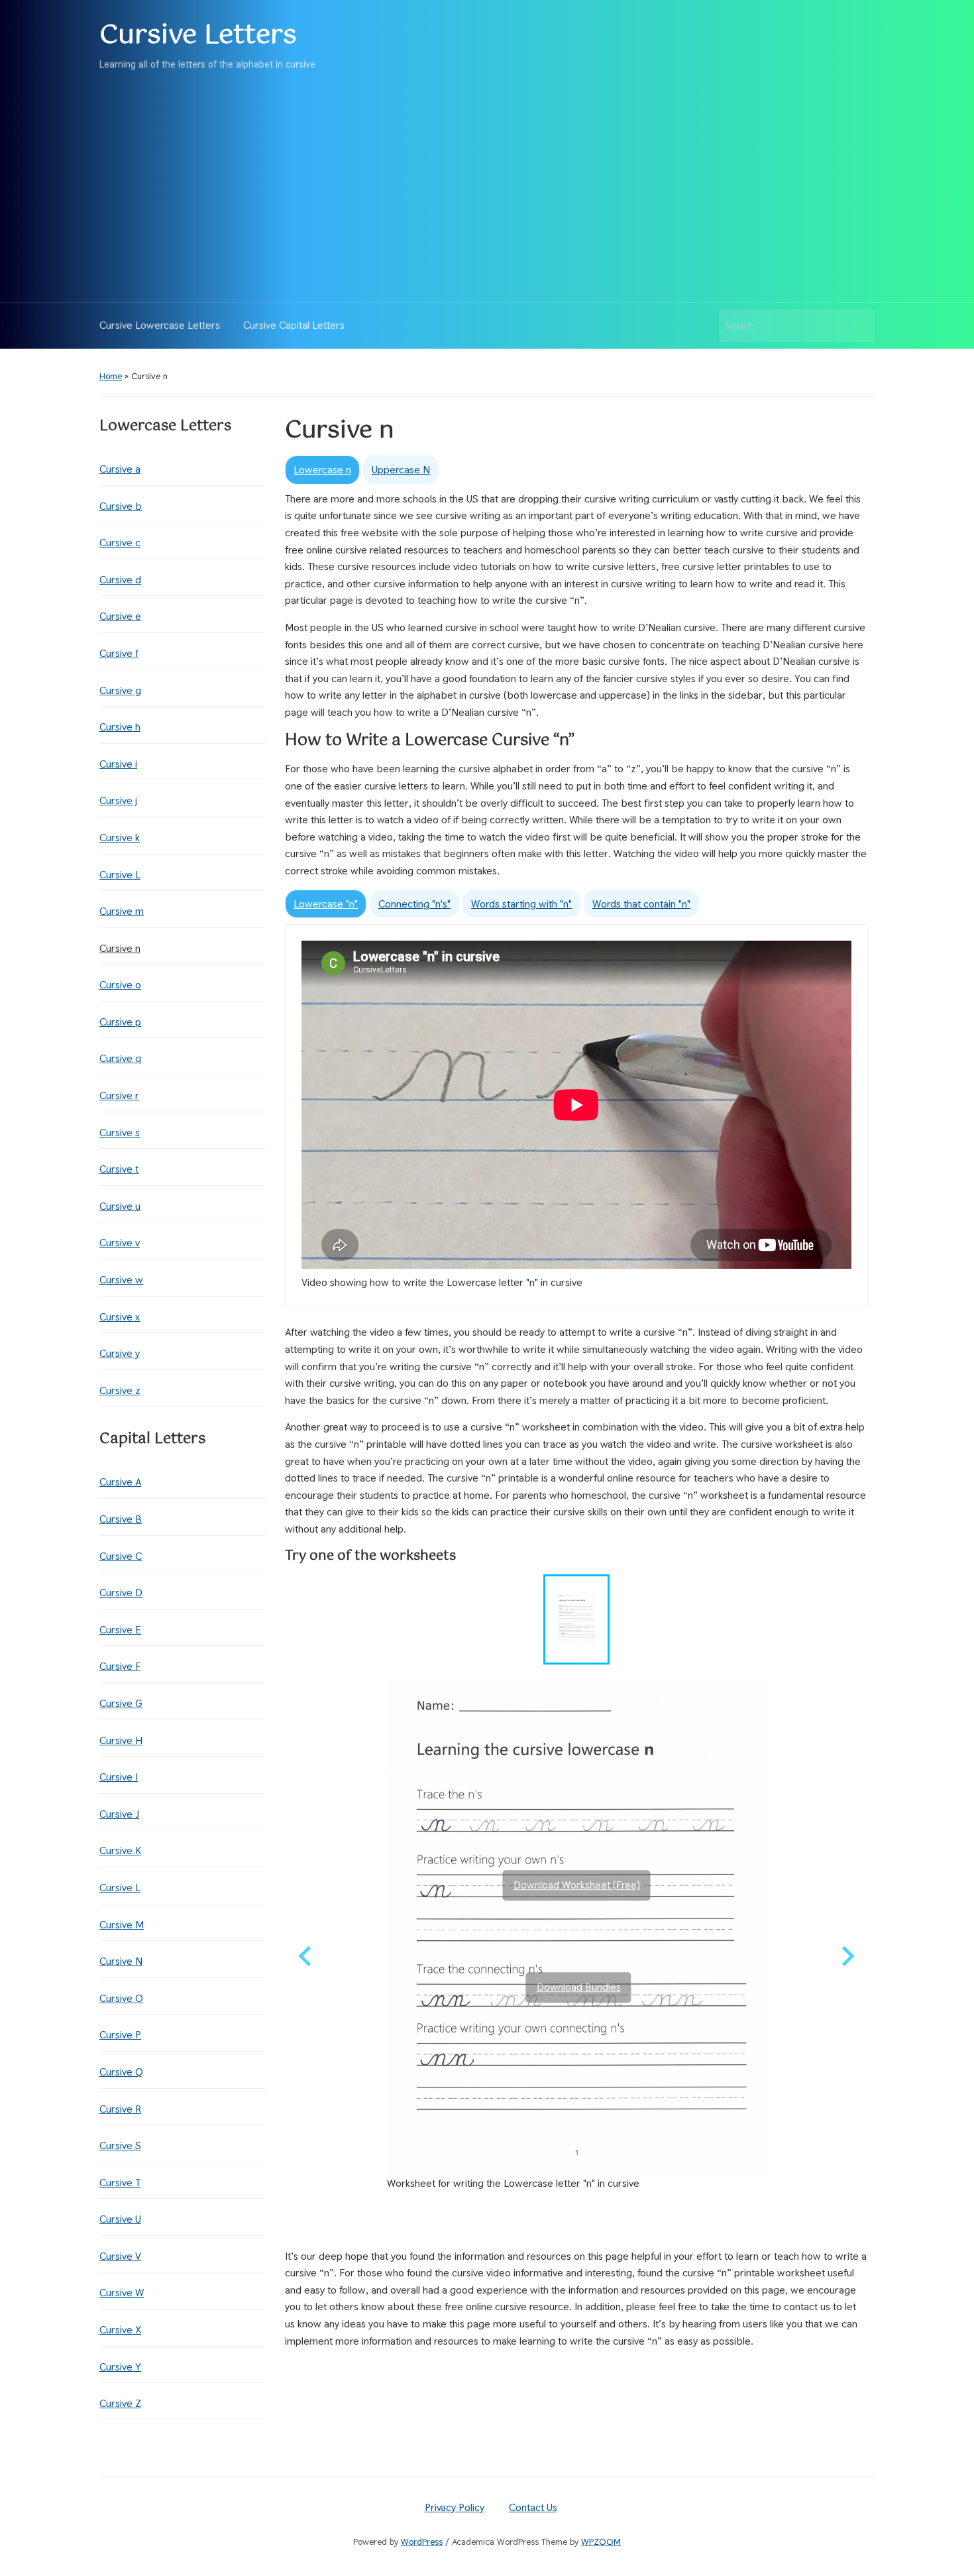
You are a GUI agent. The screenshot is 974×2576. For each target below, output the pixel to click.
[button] (576, 1619)
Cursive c (120, 543)
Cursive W (122, 2293)
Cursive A (120, 1482)
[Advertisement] (487, 183)
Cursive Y (120, 2367)
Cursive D (121, 1593)
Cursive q (120, 1058)
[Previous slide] (306, 1956)
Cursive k (120, 838)
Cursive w (121, 1280)
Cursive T (120, 2183)
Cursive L (120, 875)
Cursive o (120, 985)
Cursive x (120, 1317)
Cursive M (122, 1925)
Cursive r (119, 1095)
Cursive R (120, 2109)
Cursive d (120, 580)
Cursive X (120, 2330)
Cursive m (122, 911)
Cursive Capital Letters (294, 325)
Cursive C (121, 1556)
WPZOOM (601, 2542)
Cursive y (120, 1353)
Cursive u (120, 1206)
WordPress (422, 2542)
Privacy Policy (455, 2507)
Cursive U (120, 2219)
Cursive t (119, 1169)
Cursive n (120, 948)
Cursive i (118, 764)
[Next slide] (847, 1956)
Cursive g (120, 690)
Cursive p (120, 1022)
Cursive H (121, 1740)
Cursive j (118, 800)
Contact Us (533, 2507)
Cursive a (120, 469)
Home (111, 376)
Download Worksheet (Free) (577, 1885)
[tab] (322, 470)
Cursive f (119, 653)
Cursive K (120, 1850)
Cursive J (119, 1814)
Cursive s (120, 1133)
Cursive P (120, 2035)
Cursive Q (121, 2072)
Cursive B (121, 1519)
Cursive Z (120, 2403)
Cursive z (120, 1390)
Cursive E (120, 1630)
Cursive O (121, 1998)
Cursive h (120, 727)
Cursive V (120, 2256)
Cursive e (120, 616)
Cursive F (120, 1666)
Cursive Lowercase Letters (160, 325)
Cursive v (120, 1243)
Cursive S (120, 2145)
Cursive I (119, 1777)
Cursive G (121, 1703)
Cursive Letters (198, 35)
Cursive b (121, 506)
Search (858, 326)
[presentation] (322, 470)
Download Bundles (579, 1987)
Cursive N (121, 1961)
